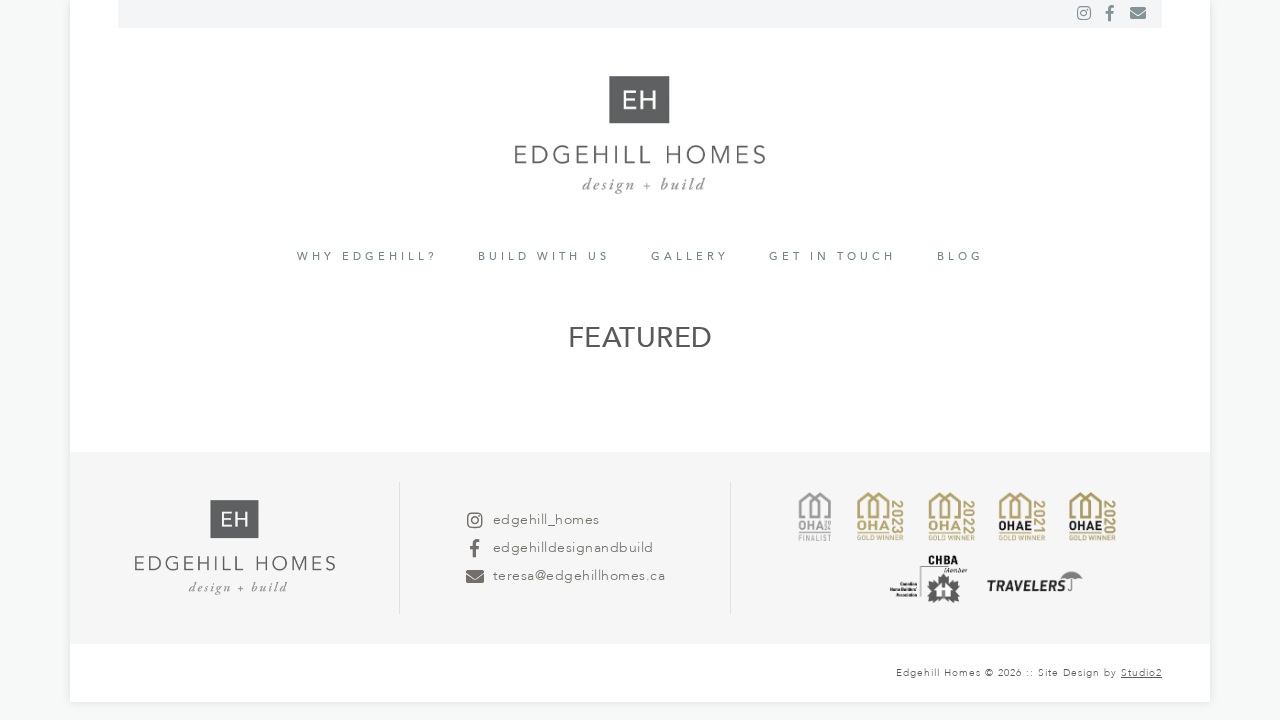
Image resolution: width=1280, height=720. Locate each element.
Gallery (690, 256)
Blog (960, 256)
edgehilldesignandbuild (573, 547)
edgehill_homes (546, 519)
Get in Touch (832, 256)
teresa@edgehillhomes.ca (579, 575)
